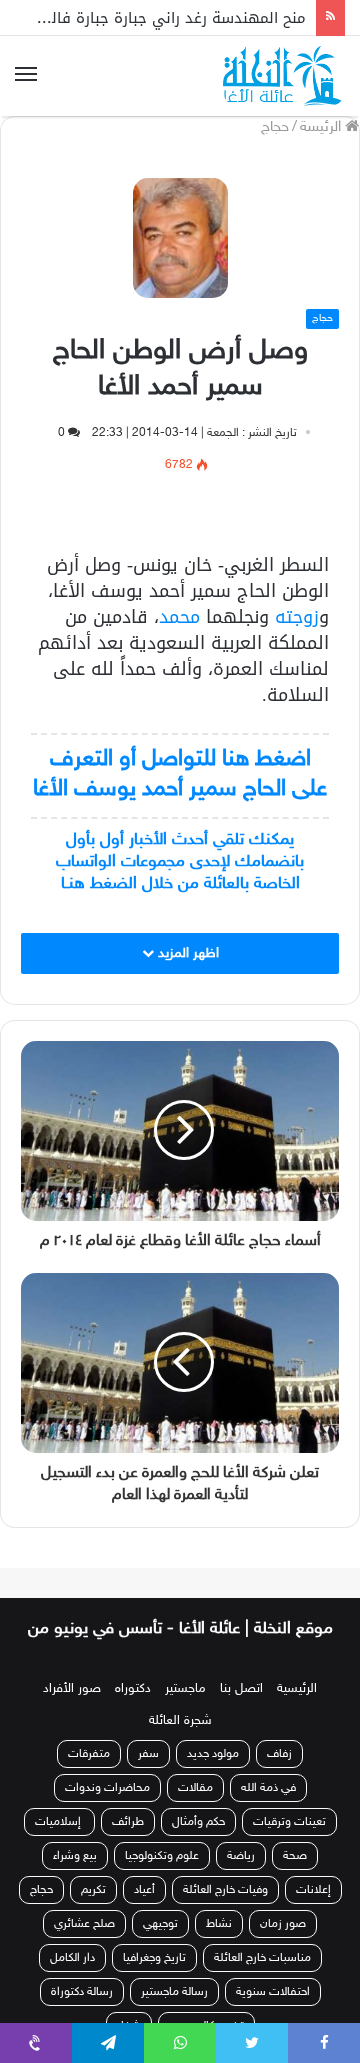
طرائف (128, 1844)
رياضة (241, 1878)
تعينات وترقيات (289, 1844)
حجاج (275, 127)
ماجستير (185, 1711)
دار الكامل (72, 1980)
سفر (148, 1776)
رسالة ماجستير (174, 2014)
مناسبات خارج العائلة (262, 1980)
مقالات (195, 1810)
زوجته (297, 617)
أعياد (144, 1912)
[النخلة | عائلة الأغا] (284, 76)
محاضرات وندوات (107, 1810)
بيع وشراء (75, 1878)
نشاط (219, 1946)
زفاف (279, 1776)
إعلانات (313, 1912)
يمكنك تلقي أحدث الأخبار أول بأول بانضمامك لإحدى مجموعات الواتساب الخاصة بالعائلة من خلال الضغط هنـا (180, 862)
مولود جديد (213, 1776)
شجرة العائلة (180, 1743)
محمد (179, 617)
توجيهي (160, 1946)
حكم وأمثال (198, 1844)
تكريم (93, 1912)
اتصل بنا (241, 1711)
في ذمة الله (268, 1810)
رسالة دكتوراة (82, 2014)
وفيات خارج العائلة (225, 1912)
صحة (295, 1878)
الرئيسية (297, 1711)
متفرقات (89, 1776)
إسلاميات (59, 1844)
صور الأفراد (72, 1711)
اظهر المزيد (186, 953)
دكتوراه (133, 1711)
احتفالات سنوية (273, 2014)
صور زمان (283, 1946)
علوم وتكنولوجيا (162, 1878)
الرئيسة (322, 127)
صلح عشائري (84, 1946)
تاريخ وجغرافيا (154, 1980)
